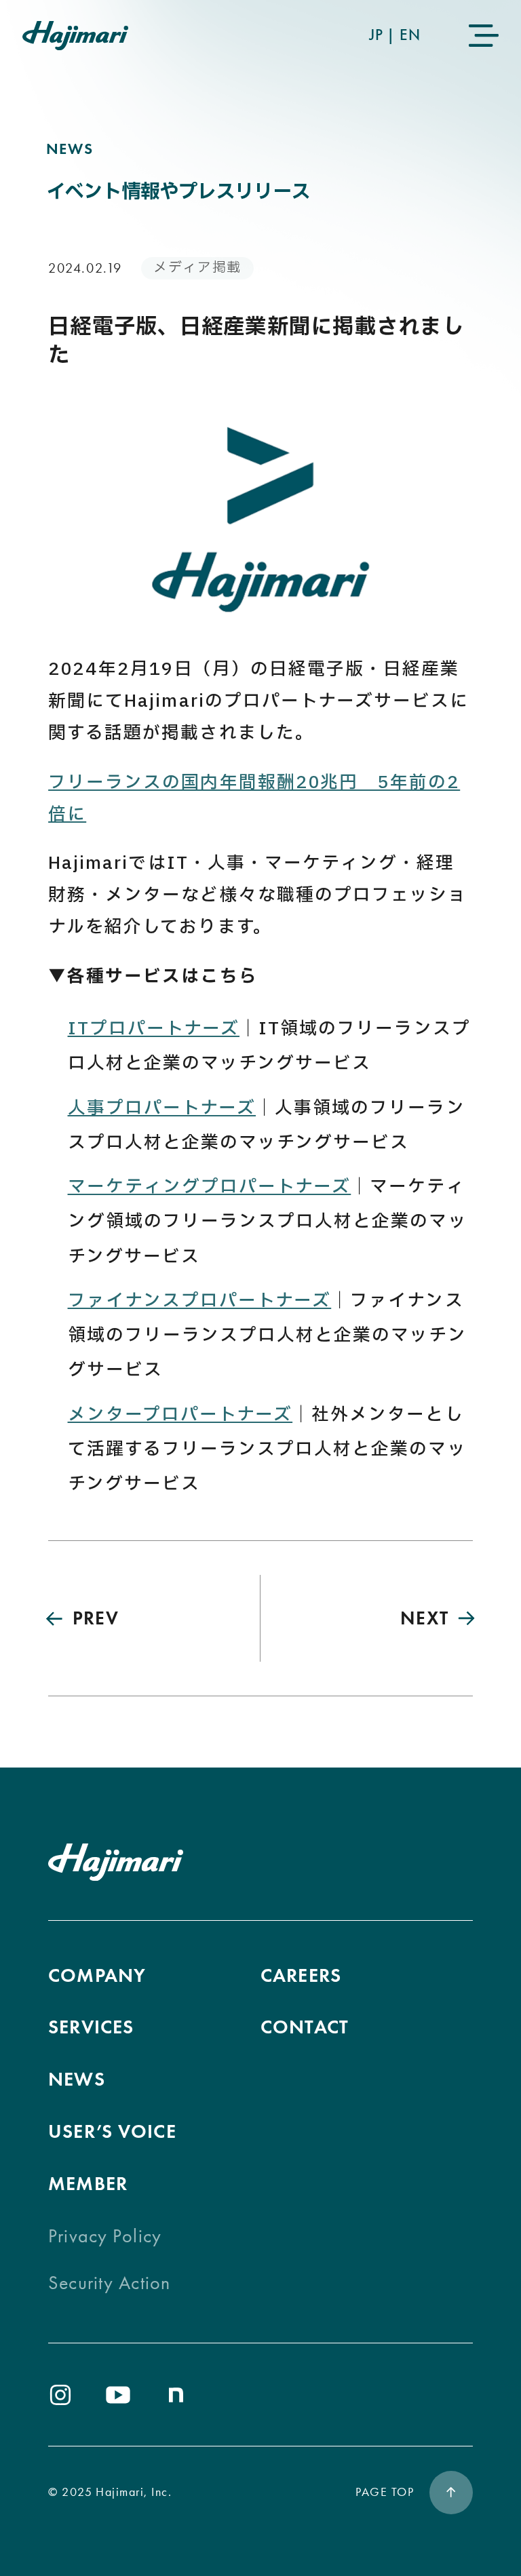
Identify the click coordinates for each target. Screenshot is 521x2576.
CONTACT (305, 2027)
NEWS (77, 2079)
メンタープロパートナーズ (180, 1415)
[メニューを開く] (483, 36)
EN (410, 35)
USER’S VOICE (112, 2131)
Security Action (109, 2283)
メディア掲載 (197, 268)
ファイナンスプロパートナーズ (200, 1301)
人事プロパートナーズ (162, 1108)
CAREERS (301, 1975)
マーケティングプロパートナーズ (210, 1187)
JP (376, 35)
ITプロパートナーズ (154, 1029)
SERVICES (91, 2027)
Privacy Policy (105, 2236)
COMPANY (97, 1975)
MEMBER (88, 2184)
